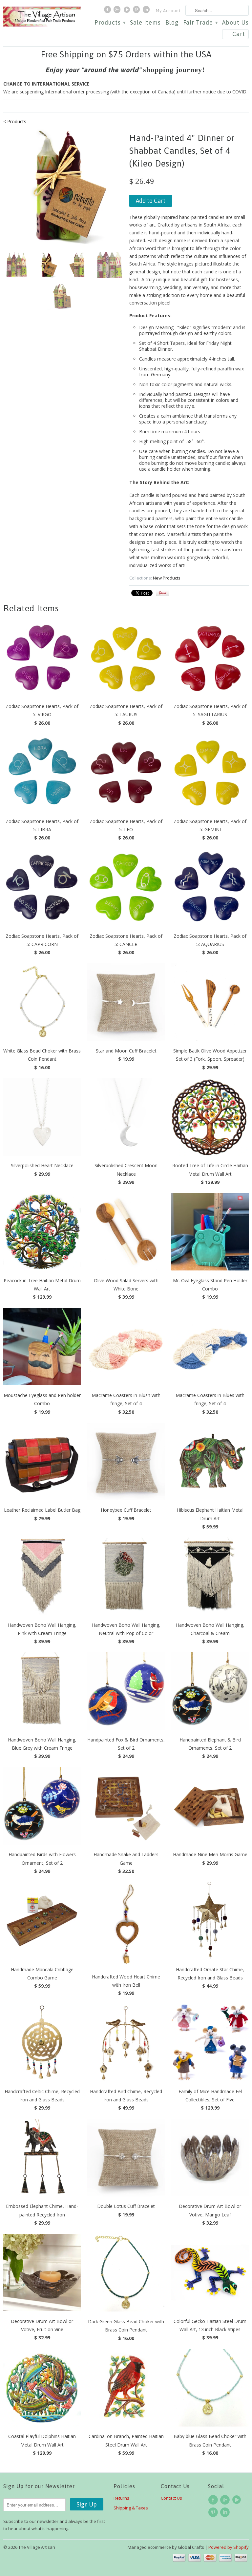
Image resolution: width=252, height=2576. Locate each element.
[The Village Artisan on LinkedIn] (147, 11)
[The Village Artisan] (42, 17)
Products (110, 23)
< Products (15, 121)
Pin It (163, 593)
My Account (168, 11)
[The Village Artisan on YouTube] (128, 11)
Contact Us (171, 2498)
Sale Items (145, 23)
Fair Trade (200, 23)
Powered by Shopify (229, 2547)
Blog (172, 23)
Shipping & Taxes (131, 2508)
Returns (121, 2498)
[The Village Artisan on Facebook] (108, 11)
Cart (239, 34)
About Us (235, 23)
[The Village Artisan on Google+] (118, 11)
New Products (167, 578)
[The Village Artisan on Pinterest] (137, 11)
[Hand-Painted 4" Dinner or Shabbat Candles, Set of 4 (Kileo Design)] (63, 187)
